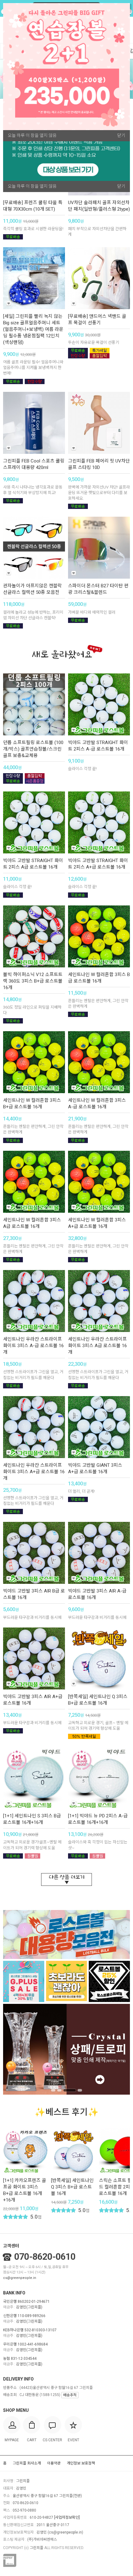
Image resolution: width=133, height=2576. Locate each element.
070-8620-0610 (45, 2257)
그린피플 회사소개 (27, 2463)
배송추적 (70, 2395)
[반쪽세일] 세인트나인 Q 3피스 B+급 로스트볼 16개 (72, 2187)
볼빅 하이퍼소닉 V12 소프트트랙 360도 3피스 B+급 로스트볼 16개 (33, 981)
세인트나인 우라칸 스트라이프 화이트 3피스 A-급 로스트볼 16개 (33, 1346)
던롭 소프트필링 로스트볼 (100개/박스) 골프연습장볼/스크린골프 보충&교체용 (33, 749)
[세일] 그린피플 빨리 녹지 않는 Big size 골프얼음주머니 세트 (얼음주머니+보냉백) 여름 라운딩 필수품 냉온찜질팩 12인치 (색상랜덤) (33, 329)
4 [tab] (80, 2090)
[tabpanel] (66, 2049)
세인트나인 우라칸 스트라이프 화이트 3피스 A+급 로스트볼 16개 (34, 1472)
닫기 (121, 186)
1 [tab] (53, 2090)
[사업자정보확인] (67, 2517)
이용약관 (54, 2463)
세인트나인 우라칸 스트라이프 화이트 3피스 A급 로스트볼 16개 (97, 1346)
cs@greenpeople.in (20, 2278)
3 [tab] (70, 2090)
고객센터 (11, 2246)
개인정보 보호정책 (81, 2463)
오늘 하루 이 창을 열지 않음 (32, 186)
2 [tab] (59, 2090)
